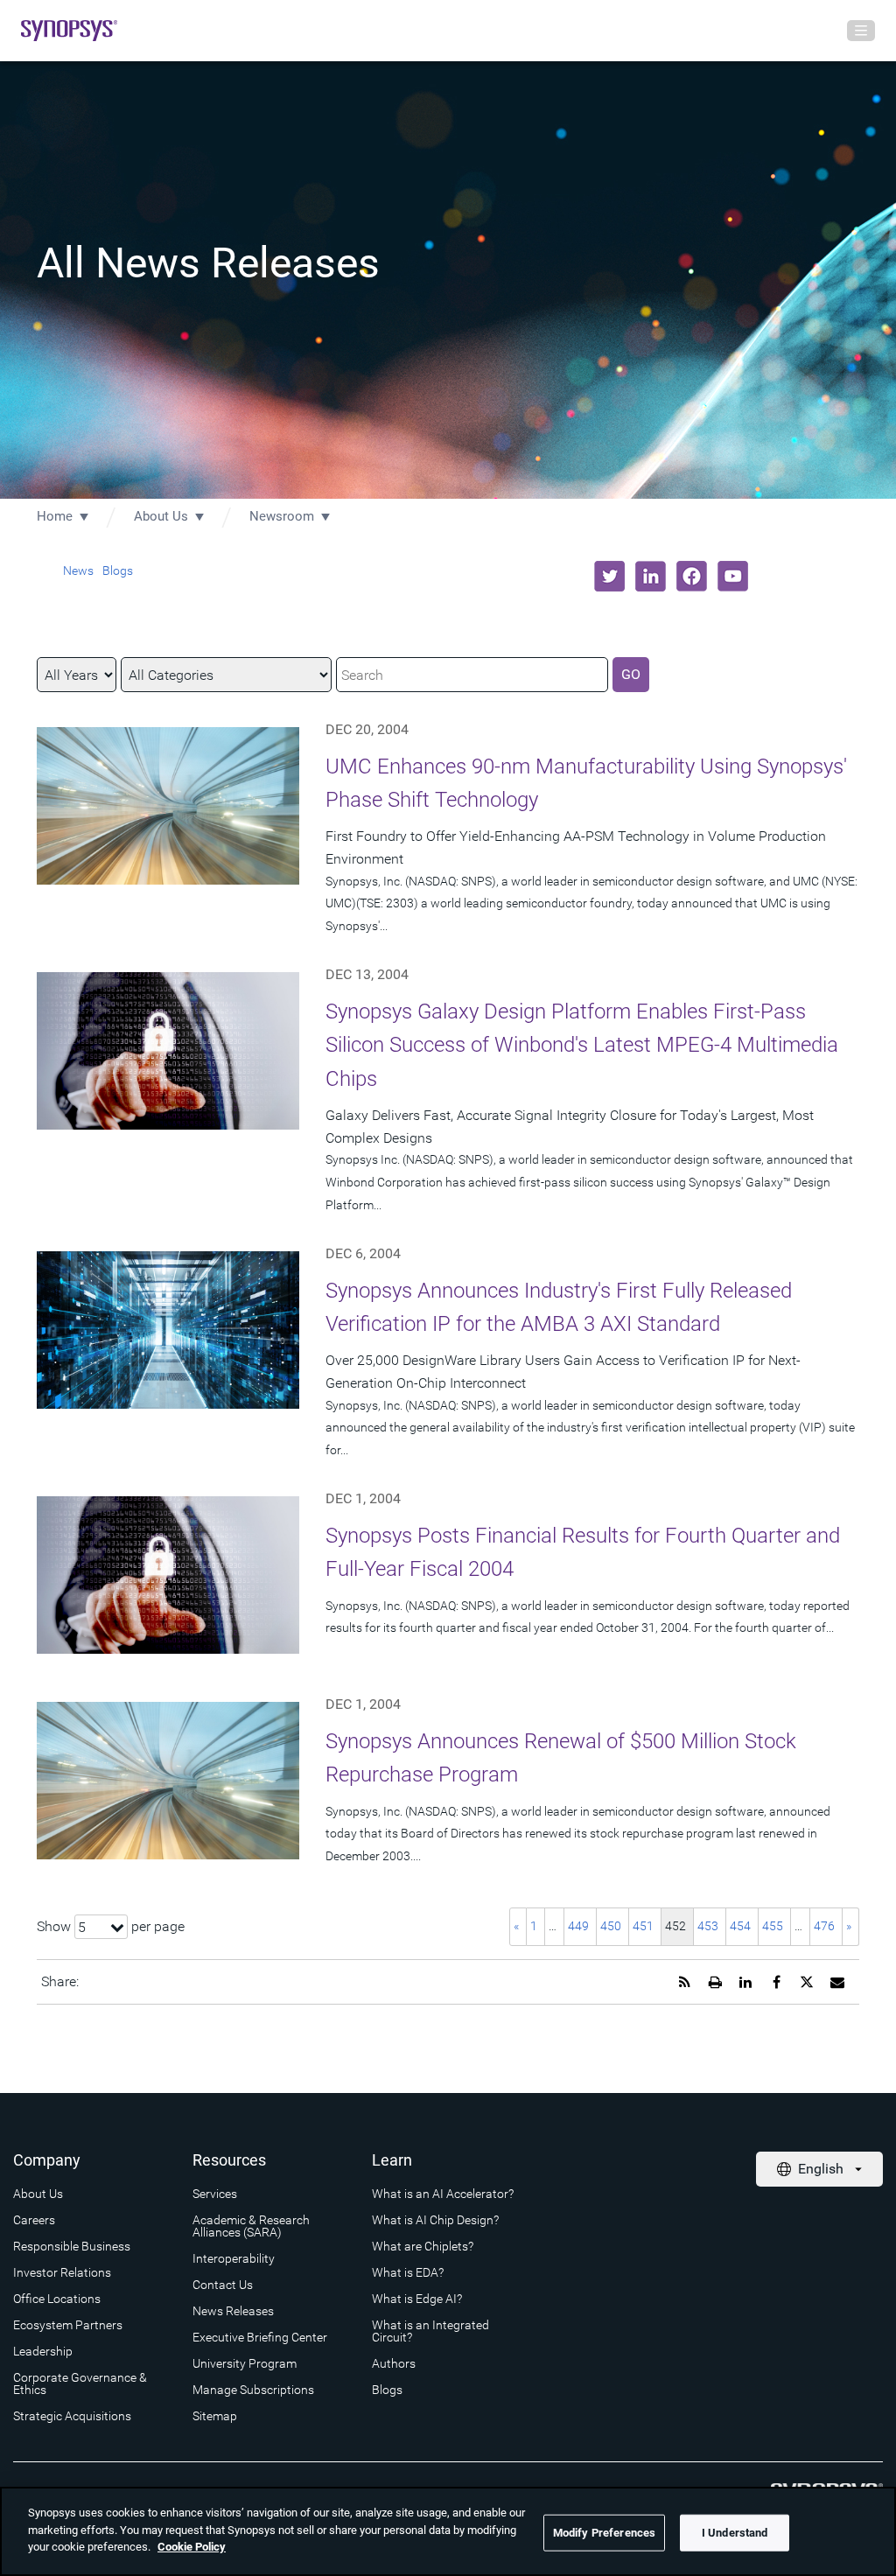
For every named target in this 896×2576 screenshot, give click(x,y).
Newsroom (282, 516)
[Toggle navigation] (861, 31)
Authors (394, 2363)
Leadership (43, 2351)
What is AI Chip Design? (435, 2220)
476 (824, 1926)
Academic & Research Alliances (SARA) (251, 2226)
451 (643, 1926)
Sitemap (215, 2416)
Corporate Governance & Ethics (80, 2383)
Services (215, 2194)
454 (740, 1926)
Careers (34, 2220)
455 (773, 1926)
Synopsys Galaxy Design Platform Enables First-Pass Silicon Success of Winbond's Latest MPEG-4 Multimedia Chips (582, 1045)
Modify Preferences (604, 2533)
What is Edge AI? (417, 2299)
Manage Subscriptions (253, 2390)
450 (611, 1926)
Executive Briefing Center (260, 2337)
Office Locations (57, 2299)
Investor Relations (62, 2272)
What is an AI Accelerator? (443, 2194)
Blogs (118, 570)
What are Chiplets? (423, 2246)
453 (708, 1926)
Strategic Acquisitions (72, 2416)
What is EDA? (408, 2272)
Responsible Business (72, 2246)
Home (55, 516)
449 (578, 1926)
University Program (245, 2363)
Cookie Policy (192, 2547)
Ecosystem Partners (68, 2325)
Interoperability (234, 2258)
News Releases (233, 2311)
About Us (161, 516)
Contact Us (223, 2285)
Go (631, 674)
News (78, 570)
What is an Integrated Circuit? (430, 2331)
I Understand (735, 2533)
